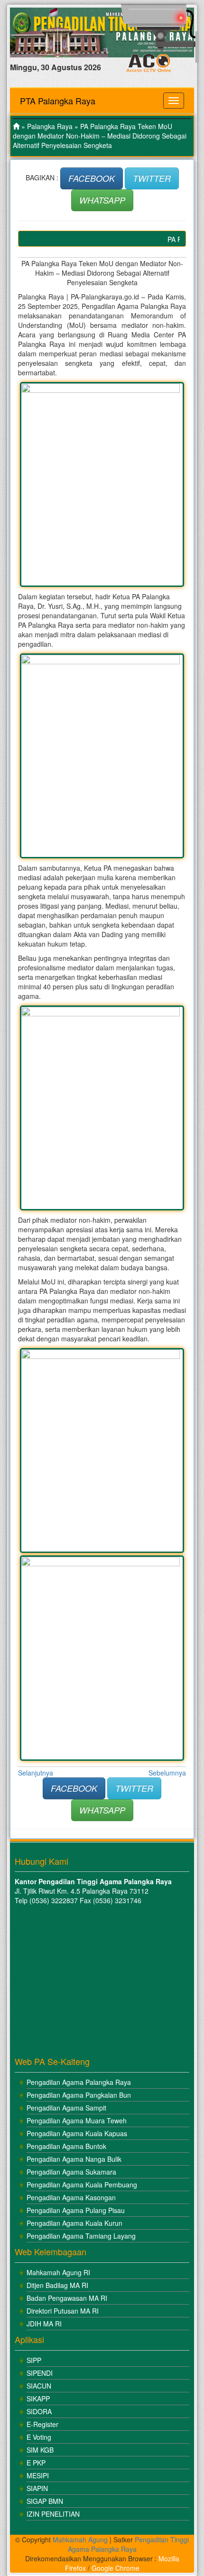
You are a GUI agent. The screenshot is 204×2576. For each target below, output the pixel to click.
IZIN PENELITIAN (53, 2514)
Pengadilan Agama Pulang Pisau (76, 2210)
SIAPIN (37, 2488)
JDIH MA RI (44, 2324)
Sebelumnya (167, 1773)
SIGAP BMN (45, 2501)
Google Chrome (116, 2568)
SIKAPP (38, 2399)
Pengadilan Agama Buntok (66, 2146)
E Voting (39, 2437)
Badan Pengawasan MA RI (67, 2298)
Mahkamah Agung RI (58, 2272)
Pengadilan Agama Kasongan (71, 2197)
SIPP (34, 2360)
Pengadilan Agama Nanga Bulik (74, 2159)
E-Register (42, 2424)
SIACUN (39, 2386)
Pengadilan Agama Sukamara (71, 2172)
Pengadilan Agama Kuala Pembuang (82, 2185)
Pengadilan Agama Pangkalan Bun (79, 2095)
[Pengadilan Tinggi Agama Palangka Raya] (16, 126)
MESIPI (38, 2475)
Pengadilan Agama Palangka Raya (79, 2082)
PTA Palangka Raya (58, 101)
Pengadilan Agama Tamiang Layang (81, 2236)
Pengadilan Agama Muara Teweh (77, 2120)
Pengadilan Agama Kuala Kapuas (77, 2133)
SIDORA (39, 2411)
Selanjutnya (36, 1773)
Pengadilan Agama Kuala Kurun (74, 2223)
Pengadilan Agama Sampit (66, 2108)
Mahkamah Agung (80, 2539)
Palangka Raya (50, 126)
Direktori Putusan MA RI (63, 2311)
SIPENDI (40, 2373)
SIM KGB (40, 2450)
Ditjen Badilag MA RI (57, 2285)
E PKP (36, 2463)
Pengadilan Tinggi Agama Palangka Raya (129, 2544)
